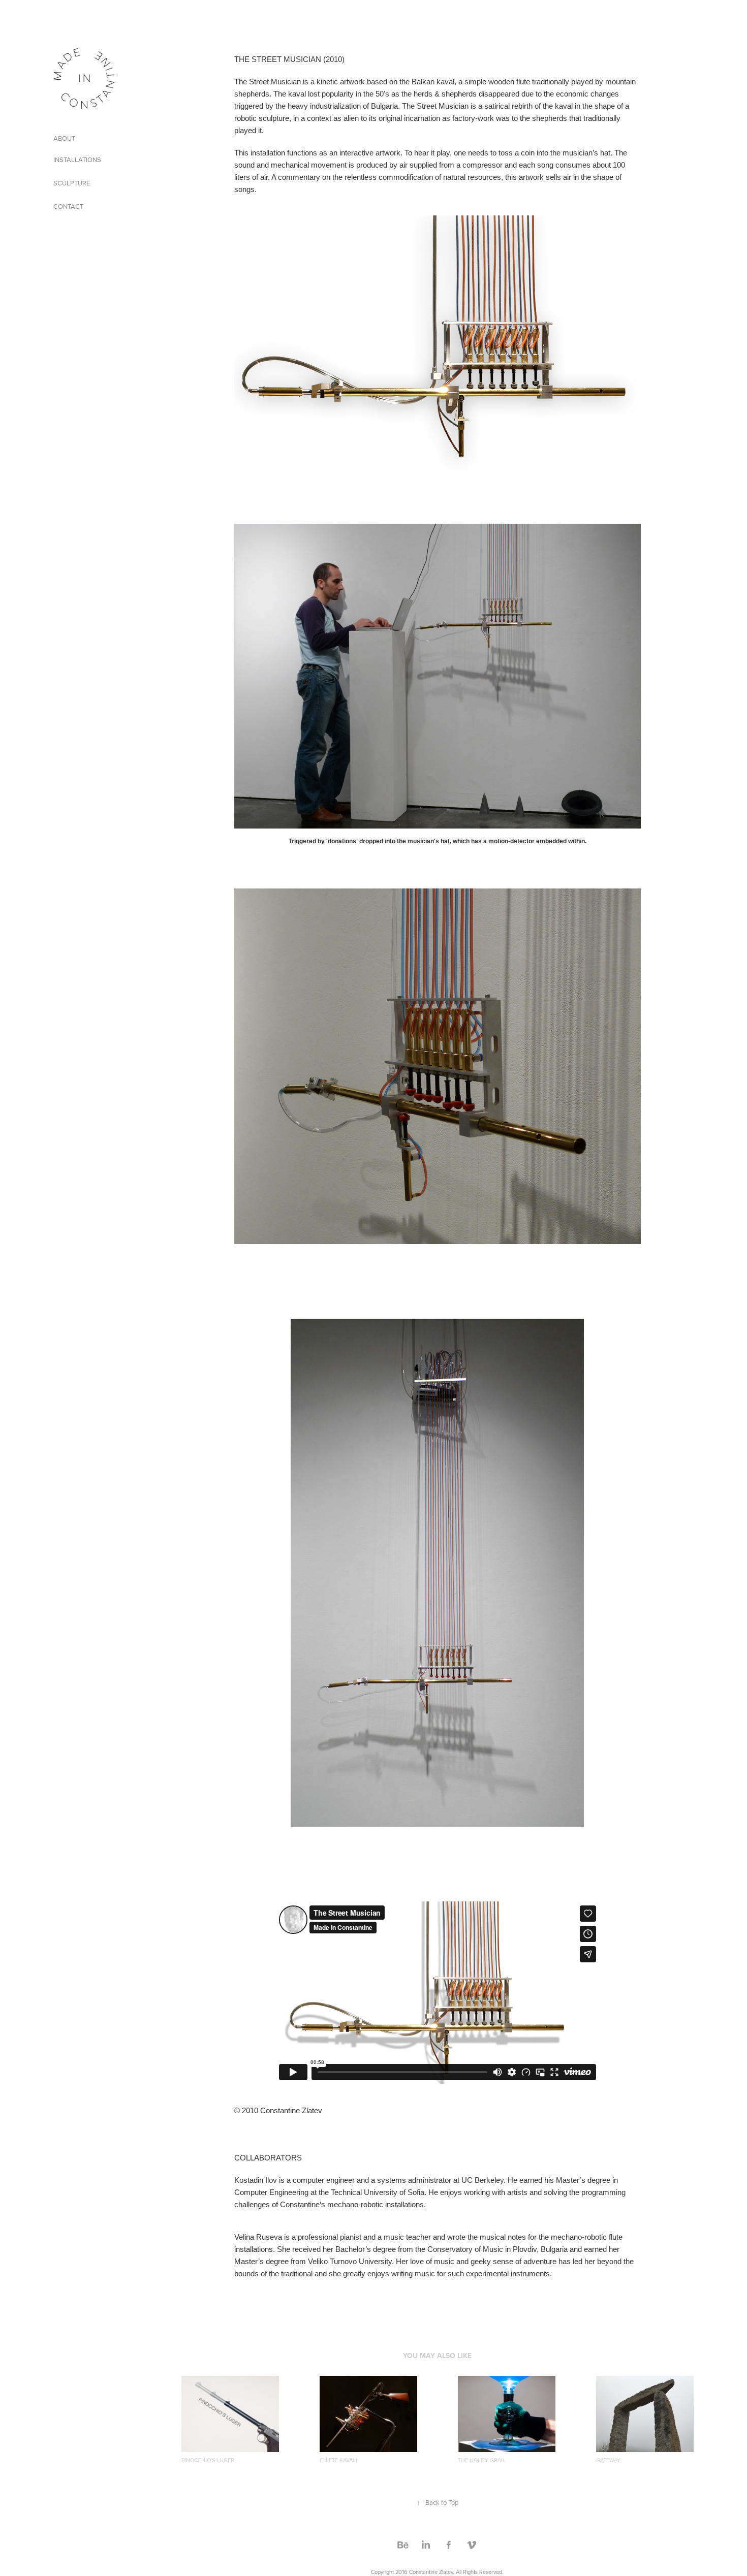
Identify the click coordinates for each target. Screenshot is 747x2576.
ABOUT (64, 138)
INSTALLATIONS (77, 160)
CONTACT (68, 206)
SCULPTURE (72, 183)
